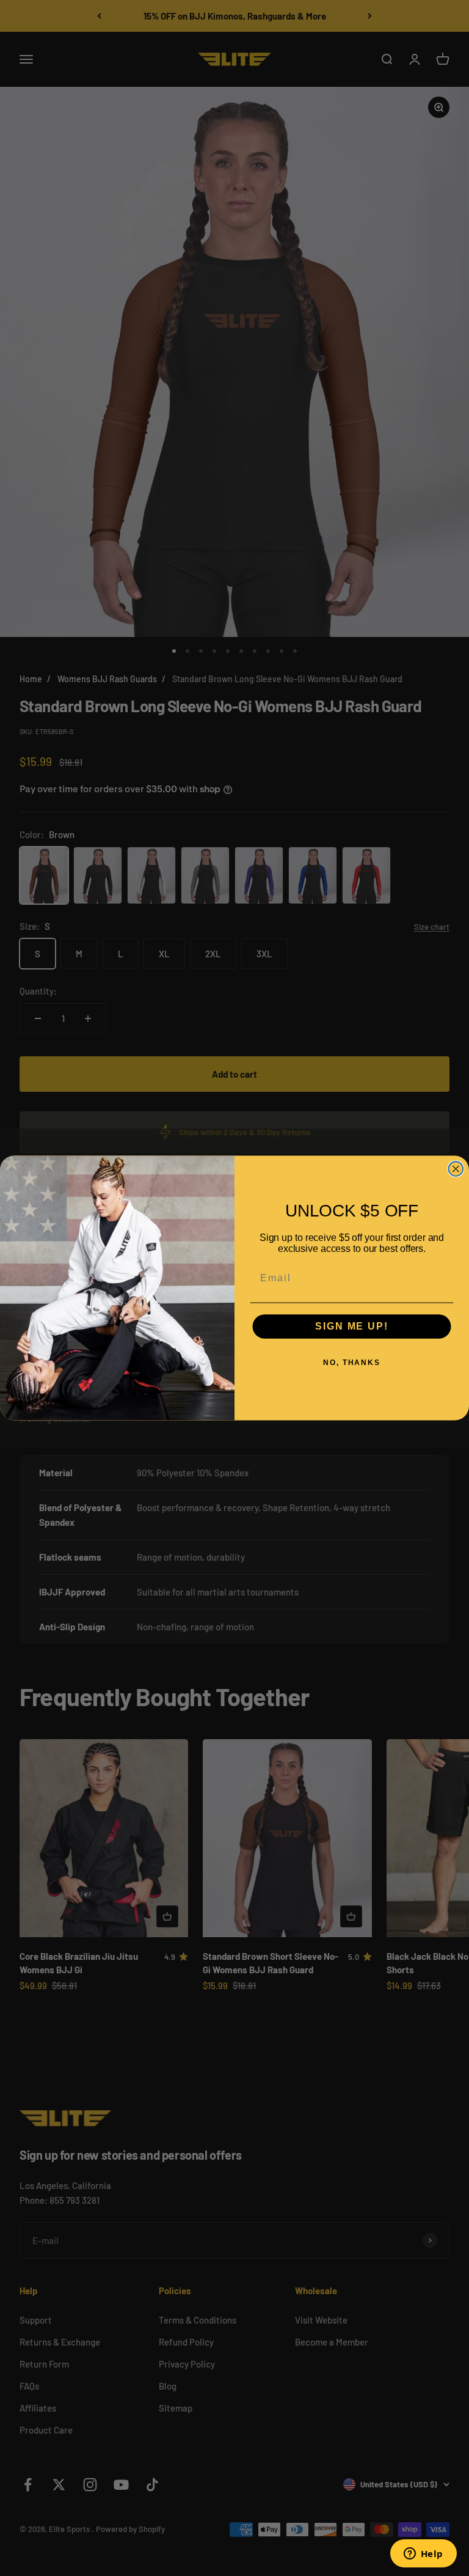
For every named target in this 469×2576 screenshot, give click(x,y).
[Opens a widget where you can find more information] (423, 2555)
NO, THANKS (352, 1363)
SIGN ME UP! (351, 1327)
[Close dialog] (456, 1169)
